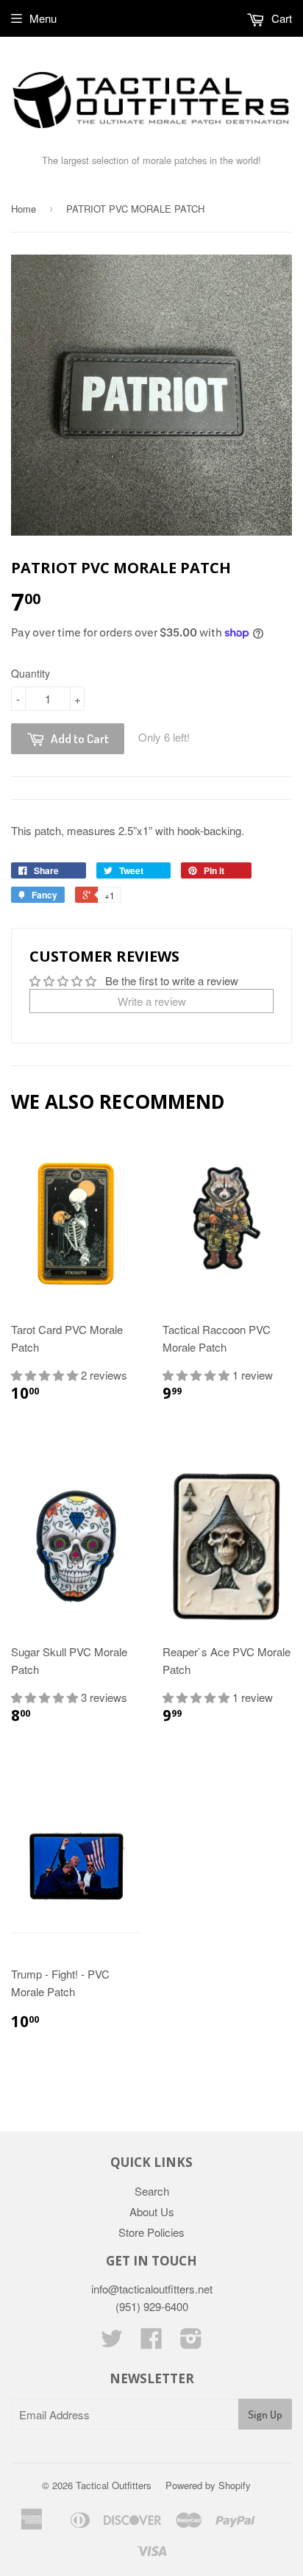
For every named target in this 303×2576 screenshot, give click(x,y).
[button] (46, 1375)
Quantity (31, 673)
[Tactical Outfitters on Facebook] (151, 2342)
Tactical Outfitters (114, 2485)
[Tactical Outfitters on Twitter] (112, 2342)
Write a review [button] (152, 1001)
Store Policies (151, 2232)
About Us (152, 2211)
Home (24, 209)
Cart (280, 18)
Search (152, 2191)
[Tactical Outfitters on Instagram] (191, 2342)
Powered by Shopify (208, 2485)
